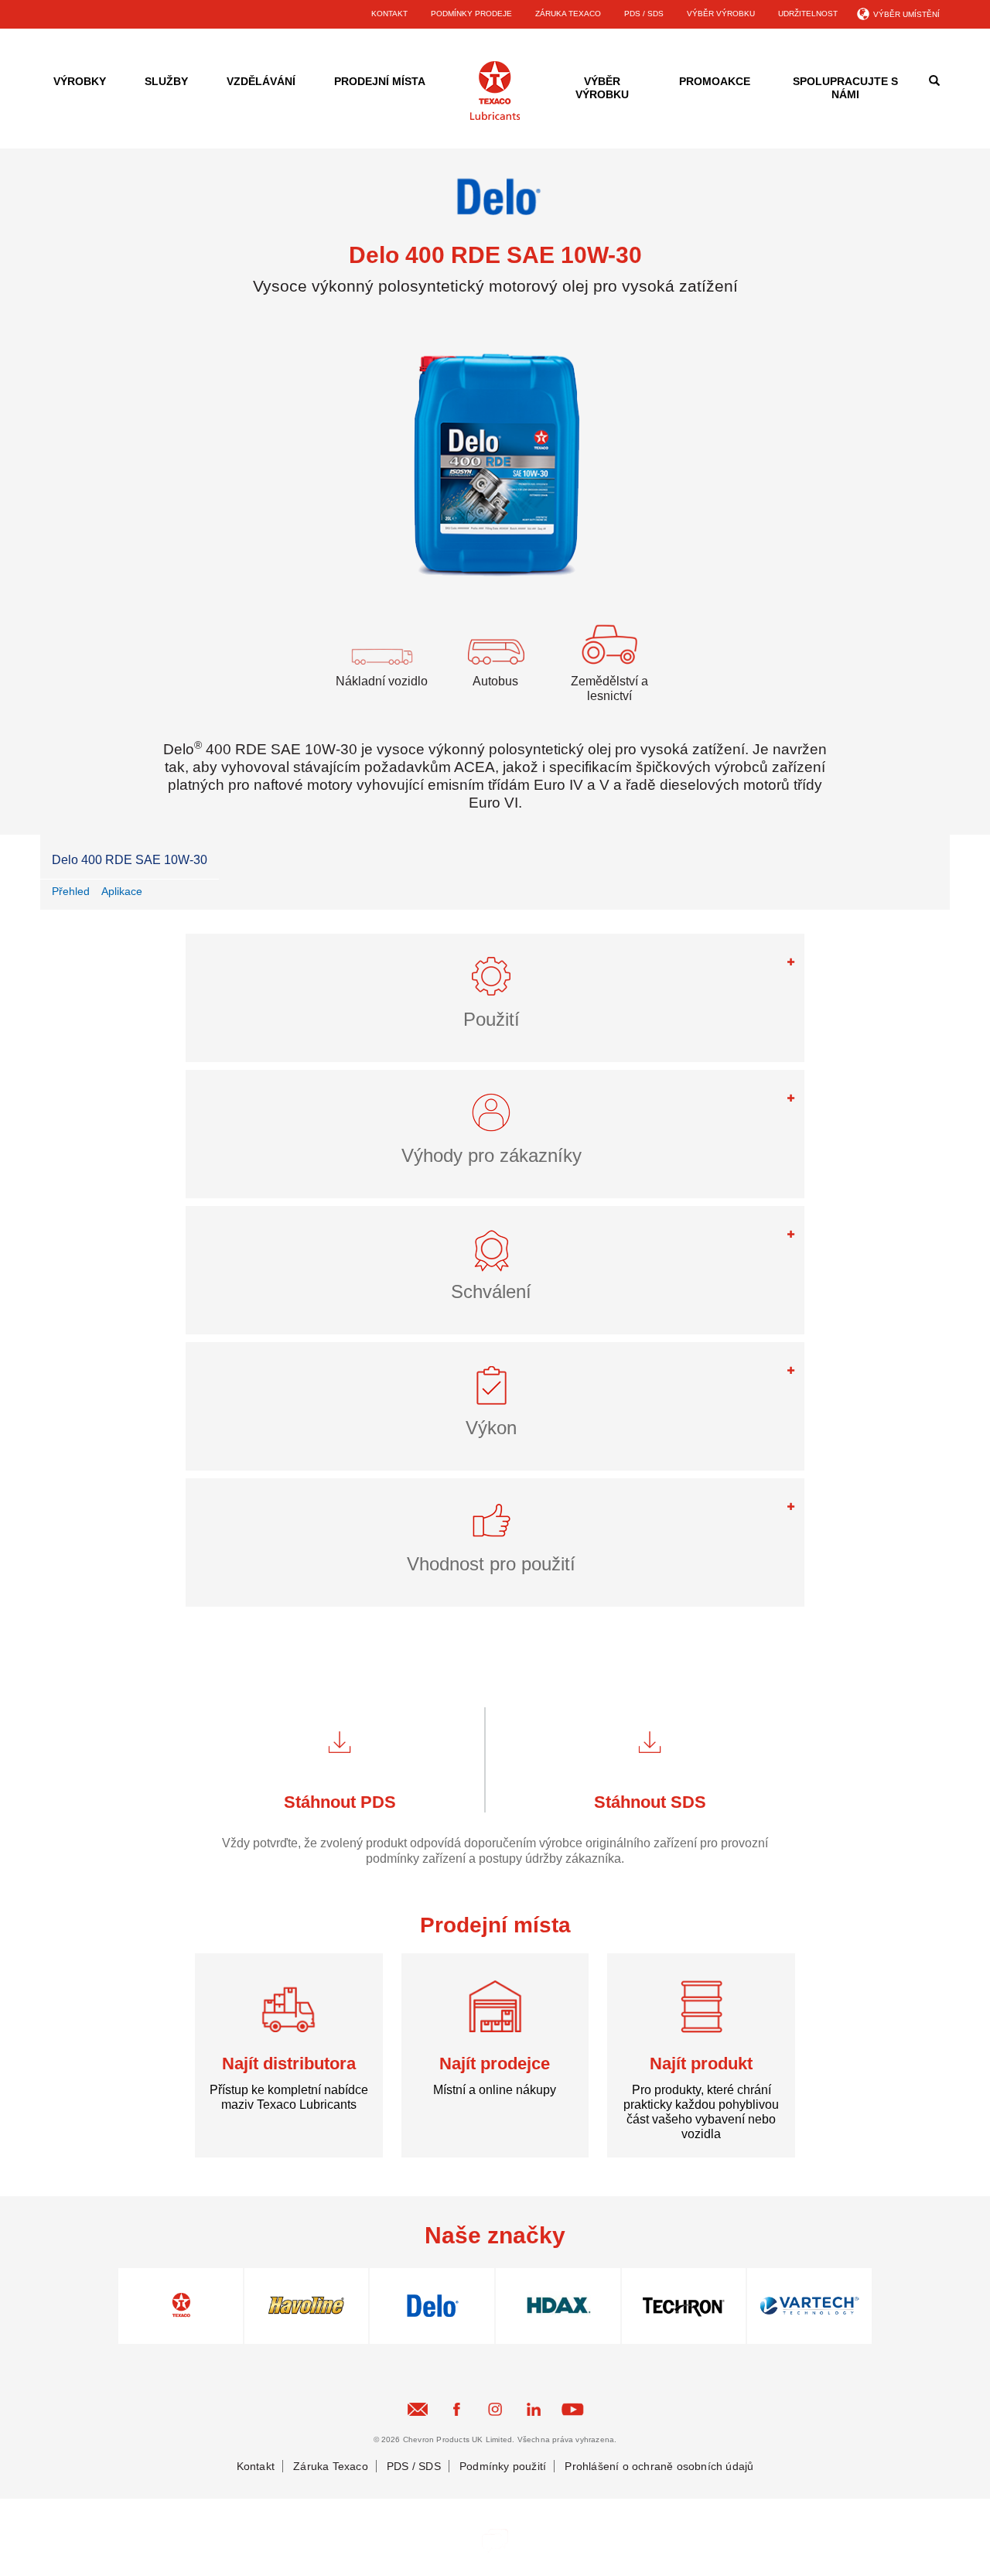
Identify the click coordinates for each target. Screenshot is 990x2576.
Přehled (71, 891)
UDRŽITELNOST (808, 14)
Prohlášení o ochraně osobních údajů (659, 2466)
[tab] (495, 998)
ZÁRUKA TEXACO (568, 14)
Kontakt (256, 2466)
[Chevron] (495, 117)
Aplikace (122, 891)
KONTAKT (389, 14)
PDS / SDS (644, 14)
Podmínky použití (503, 2466)
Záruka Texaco (331, 2466)
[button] (495, 983)
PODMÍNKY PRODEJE (471, 14)
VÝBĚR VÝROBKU (721, 14)
